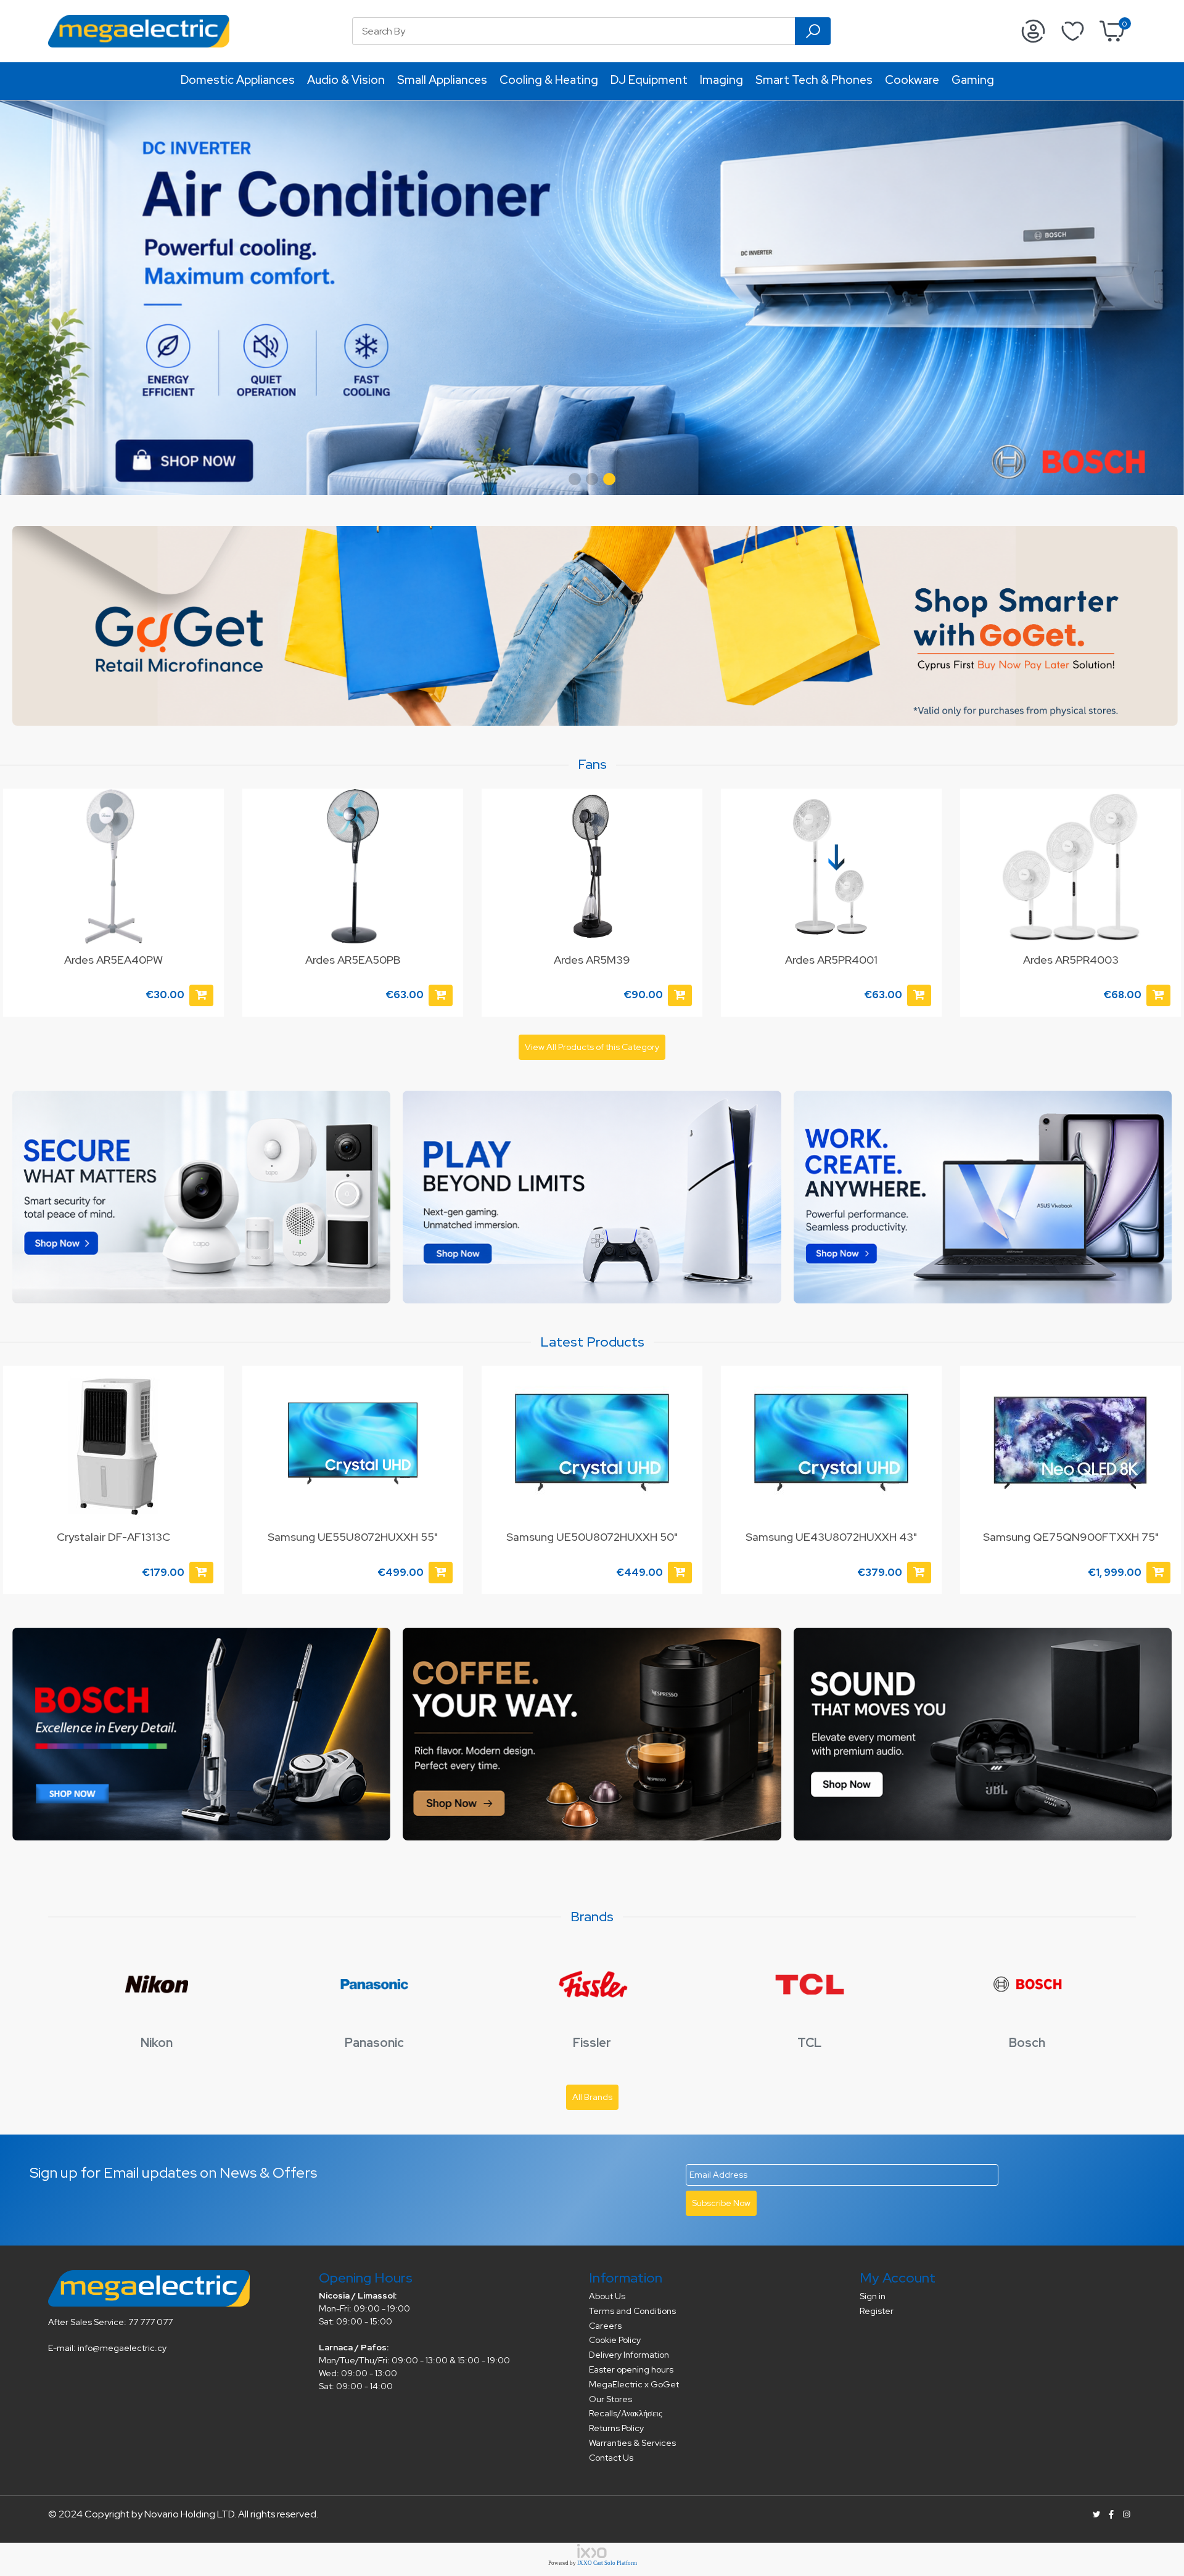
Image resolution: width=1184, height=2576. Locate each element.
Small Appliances (442, 80)
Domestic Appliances (238, 80)
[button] (575, 479)
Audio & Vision (346, 80)
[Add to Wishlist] (207, 810)
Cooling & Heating (549, 80)
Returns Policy (616, 2428)
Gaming (973, 80)
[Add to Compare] (207, 1411)
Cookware (912, 80)
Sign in (873, 2296)
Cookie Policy (615, 2340)
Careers (605, 2326)
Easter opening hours (631, 2369)
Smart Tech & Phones (814, 80)
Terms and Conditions (632, 2311)
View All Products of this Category (592, 1047)
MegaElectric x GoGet (634, 2384)
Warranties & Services (632, 2443)
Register (877, 2311)
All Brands (592, 2097)
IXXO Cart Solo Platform (607, 2563)
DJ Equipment (649, 80)
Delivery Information (629, 2355)
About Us (607, 2296)
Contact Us (611, 2458)
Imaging (721, 80)
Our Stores (610, 2399)
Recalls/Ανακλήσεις (626, 2413)
